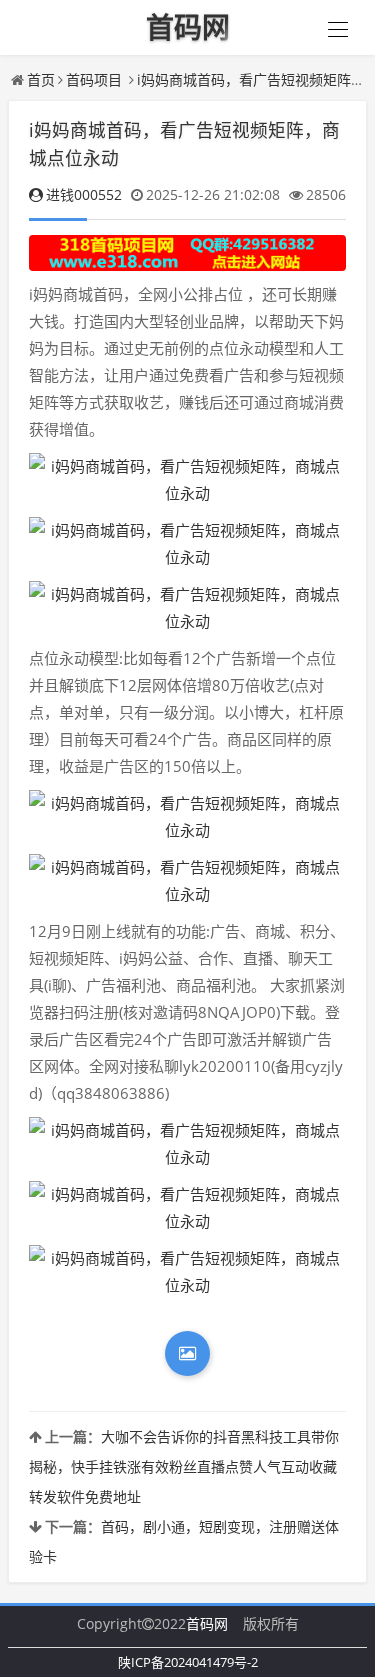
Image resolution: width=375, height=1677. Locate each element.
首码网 (207, 1623)
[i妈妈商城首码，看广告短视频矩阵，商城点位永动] (187, 480)
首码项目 (94, 79)
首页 (41, 79)
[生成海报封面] (187, 1353)
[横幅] (187, 253)
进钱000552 (84, 194)
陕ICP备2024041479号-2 (188, 1662)
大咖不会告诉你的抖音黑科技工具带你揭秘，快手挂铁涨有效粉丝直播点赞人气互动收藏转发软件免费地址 (184, 1466)
